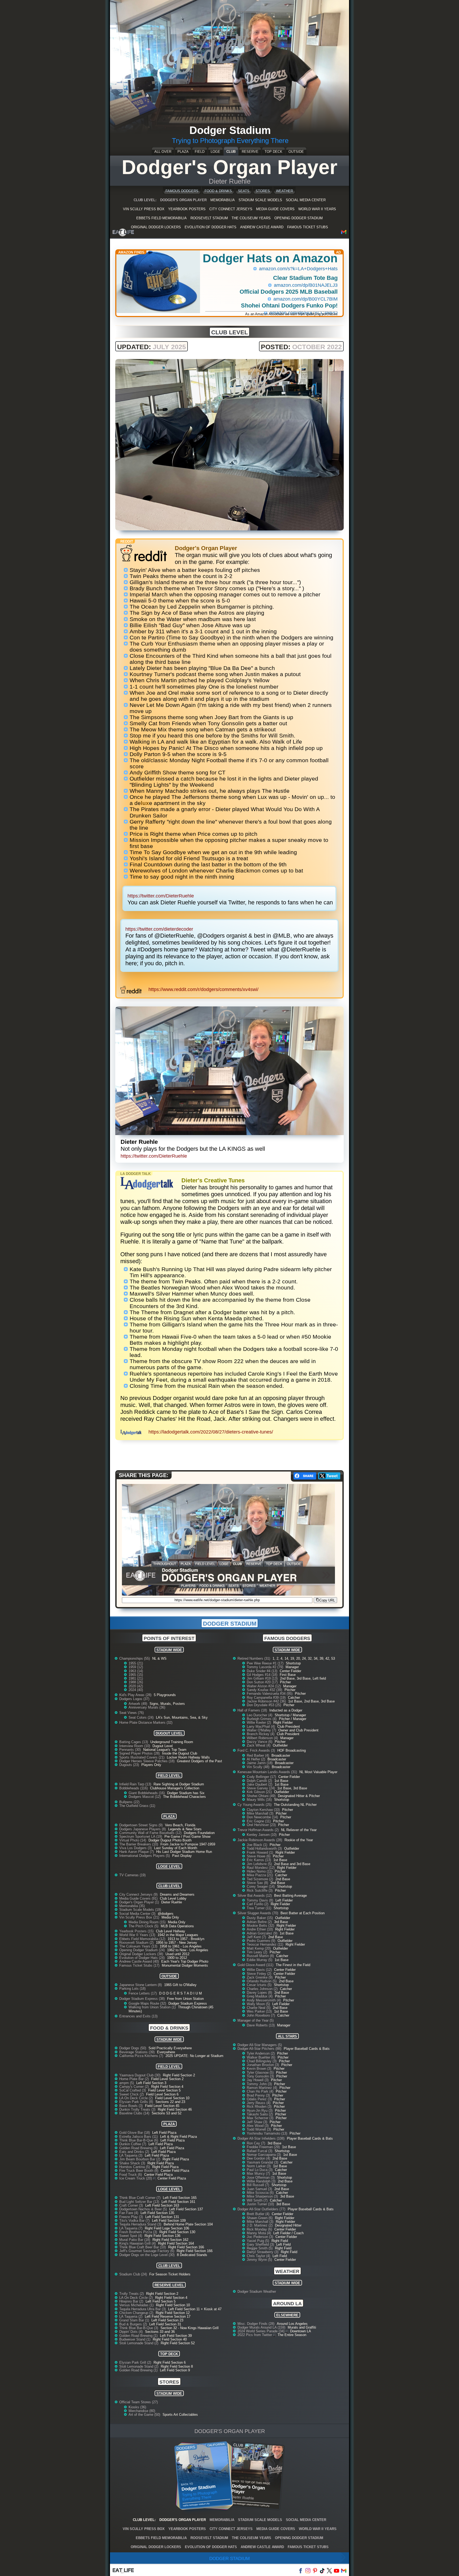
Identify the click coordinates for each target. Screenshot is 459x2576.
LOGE (215, 152)
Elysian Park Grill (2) (136, 2362)
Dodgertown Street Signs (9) (141, 1825)
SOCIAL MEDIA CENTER (306, 200)
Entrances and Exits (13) (138, 2016)
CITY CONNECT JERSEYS (231, 209)
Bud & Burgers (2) (134, 2324)
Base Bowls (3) (131, 2106)
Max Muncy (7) (259, 2174)
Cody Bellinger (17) (262, 1777)
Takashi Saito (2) (260, 2114)
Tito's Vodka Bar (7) (135, 2221)
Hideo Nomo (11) (260, 1871)
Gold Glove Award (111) (256, 1965)
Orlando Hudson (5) (262, 1981)
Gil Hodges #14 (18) (263, 1675)
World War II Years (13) (138, 1935)
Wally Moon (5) (259, 2004)
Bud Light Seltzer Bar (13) (140, 2202)
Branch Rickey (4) (261, 1734)
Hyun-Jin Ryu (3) (260, 2111)
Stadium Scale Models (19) (140, 1910)
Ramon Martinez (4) (262, 2088)
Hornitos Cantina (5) (135, 2167)
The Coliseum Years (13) (139, 1946)
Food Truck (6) (131, 2175)
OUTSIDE (296, 152)
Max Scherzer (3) (261, 2118)
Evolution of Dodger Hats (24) (143, 1958)
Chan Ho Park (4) (261, 2091)
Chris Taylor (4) (259, 2256)
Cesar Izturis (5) (260, 1985)
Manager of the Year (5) (256, 2020)
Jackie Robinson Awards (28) (260, 1840)
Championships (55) (135, 1658)
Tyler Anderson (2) (261, 2053)
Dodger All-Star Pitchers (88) (260, 2049)
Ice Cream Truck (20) (136, 2178)
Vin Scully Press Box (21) (140, 1917)
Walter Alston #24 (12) (264, 1686)
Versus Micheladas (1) (137, 2305)
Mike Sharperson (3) (263, 2196)
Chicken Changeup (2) (137, 2313)
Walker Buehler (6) (262, 2057)
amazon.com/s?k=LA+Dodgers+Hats (298, 269)
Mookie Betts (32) (261, 1926)
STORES (263, 191)
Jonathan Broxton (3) (263, 2065)
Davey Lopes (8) (260, 1993)
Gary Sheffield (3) (261, 2244)
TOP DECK (273, 152)
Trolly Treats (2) (132, 2294)
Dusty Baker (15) (260, 1918)
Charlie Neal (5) (259, 2008)
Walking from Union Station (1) (153, 2007)
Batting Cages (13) (134, 1742)
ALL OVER (163, 152)
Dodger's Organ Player (230, 2431)
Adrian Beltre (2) (260, 1922)
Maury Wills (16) (260, 1800)
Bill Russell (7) (258, 2185)
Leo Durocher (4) (260, 1715)
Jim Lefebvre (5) (260, 1864)
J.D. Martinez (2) (260, 2225)
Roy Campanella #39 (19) (267, 1698)
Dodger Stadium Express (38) (143, 1999)
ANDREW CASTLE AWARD (262, 227)
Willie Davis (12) (260, 1970)
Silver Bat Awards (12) (255, 1896)
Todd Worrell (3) (259, 2129)
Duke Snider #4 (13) (263, 1671)
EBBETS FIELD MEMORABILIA (161, 218)
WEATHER (284, 191)
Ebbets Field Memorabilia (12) (143, 1939)
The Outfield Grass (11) (137, 1806)
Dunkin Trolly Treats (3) (138, 2109)
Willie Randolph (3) (262, 2181)
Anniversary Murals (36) (147, 1707)
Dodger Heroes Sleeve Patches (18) (147, 1761)
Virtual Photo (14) (133, 1840)
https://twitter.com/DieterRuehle (161, 896)
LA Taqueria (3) (131, 2155)
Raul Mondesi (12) (261, 1868)
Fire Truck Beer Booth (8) (139, 2171)
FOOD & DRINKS (218, 191)
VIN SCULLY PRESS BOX (144, 209)
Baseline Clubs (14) (135, 2113)
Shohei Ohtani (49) (262, 1796)
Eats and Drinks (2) (135, 2152)
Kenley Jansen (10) (262, 1835)
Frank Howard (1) (260, 1852)
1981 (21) (136, 1678)
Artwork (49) (138, 1704)
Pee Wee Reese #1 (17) (266, 1663)
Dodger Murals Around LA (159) (262, 2327)
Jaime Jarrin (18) (260, 1763)
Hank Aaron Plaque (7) (137, 1852)
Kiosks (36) (137, 2407)
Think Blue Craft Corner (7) (140, 2198)
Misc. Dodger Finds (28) (256, 2324)
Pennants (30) (131, 1750)
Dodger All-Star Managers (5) (260, 2045)
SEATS (244, 191)
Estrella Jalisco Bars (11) (139, 2137)
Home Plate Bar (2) (135, 2079)
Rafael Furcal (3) (260, 2151)
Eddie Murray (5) (260, 1960)
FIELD (200, 152)
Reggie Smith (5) (260, 2248)
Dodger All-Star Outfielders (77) (262, 2209)
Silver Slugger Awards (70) (258, 1913)
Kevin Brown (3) (260, 2069)
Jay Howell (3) (258, 2080)
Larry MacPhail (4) (261, 1727)
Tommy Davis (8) (260, 1900)
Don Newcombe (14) (263, 1817)
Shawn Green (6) (260, 2218)
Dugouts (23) (130, 1765)
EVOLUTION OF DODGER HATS (211, 227)
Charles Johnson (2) (263, 1989)
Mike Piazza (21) (260, 1875)
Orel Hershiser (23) (262, 1825)
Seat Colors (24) (142, 1717)
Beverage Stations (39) (137, 2052)
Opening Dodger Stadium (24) (143, 1950)
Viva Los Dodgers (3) (136, 1848)
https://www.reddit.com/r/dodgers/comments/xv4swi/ (203, 989)
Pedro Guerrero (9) (262, 1941)
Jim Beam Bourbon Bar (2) (140, 2159)
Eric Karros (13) (259, 1860)
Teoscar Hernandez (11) (265, 1944)
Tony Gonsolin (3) (261, 2076)
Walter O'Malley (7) (262, 1730)
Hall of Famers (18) (253, 1710)
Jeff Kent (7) (257, 1937)
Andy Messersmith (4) (264, 2000)
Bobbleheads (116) (134, 1788)
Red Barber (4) (258, 1755)
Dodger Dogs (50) (133, 2048)
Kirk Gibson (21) (260, 1792)
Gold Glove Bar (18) (135, 2133)
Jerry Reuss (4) (259, 2103)
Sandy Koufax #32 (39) (265, 1690)
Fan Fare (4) (129, 2213)
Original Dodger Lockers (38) (142, 1954)
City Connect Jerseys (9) (139, 1894)
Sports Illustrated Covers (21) (142, 1757)
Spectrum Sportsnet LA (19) (141, 1837)
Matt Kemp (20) (259, 1948)
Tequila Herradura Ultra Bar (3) (143, 2309)
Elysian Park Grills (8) (137, 2102)
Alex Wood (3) (258, 2126)
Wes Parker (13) (260, 2011)
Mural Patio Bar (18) (135, 2240)
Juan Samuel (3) (260, 2189)
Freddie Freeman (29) (264, 2147)
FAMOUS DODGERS (182, 191)
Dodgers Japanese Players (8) (143, 1829)
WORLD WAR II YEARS (317, 209)
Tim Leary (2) (258, 1952)
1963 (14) (136, 1671)
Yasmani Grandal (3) (263, 2162)
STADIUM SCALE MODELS (260, 200)
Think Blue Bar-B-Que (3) (139, 2328)
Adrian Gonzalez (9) (263, 1933)
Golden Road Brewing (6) (139, 2148)
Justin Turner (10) (261, 2204)
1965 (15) (136, 1675)
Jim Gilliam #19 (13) (263, 1678)
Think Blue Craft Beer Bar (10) (143, 2247)
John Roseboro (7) (261, 2015)
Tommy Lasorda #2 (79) (265, 1667)
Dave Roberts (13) (261, 2025)
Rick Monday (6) (260, 2229)
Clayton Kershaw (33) (264, 1810)
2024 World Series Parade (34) (262, 2331)
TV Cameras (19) (132, 1875)
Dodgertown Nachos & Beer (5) (144, 2209)
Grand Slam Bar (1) (135, 2320)
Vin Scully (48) (259, 1767)
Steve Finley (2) (260, 1974)
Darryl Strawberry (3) (263, 2252)
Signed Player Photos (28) (140, 1753)
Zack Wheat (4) (259, 1745)
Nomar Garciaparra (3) (264, 2155)
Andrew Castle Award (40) (140, 1961)
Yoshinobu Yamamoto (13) (267, 2133)
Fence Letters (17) (143, 1993)
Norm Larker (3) (259, 2166)
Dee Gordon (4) (259, 2158)
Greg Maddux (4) (260, 1996)
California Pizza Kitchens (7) (142, 2056)
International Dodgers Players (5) (145, 1856)
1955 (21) (136, 1663)
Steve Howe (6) (259, 1856)
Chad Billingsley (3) (262, 2061)
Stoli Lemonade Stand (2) (139, 2343)
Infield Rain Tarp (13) (136, 1784)
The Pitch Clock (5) (144, 1926)
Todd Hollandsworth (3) (265, 1848)
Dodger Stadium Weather (257, 2292)
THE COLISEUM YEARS (251, 218)
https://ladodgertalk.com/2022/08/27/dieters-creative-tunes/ (211, 1432)
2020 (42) (136, 1686)
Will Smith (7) (258, 2200)
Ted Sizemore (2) (260, 1879)
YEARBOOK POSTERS (187, 209)
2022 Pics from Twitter (255, 2335)
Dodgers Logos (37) (134, 1699)
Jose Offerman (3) (261, 2177)
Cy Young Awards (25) (255, 1805)
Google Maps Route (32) (148, 2003)
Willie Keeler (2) (259, 1723)
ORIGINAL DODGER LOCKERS (156, 227)
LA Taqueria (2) (131, 2316)
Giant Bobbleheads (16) (147, 1793)
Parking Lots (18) (132, 1989)
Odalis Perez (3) (260, 2099)
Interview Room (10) (135, 1746)
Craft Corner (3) (132, 2205)
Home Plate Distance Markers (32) (146, 1723)
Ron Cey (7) (256, 2143)
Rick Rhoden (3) (260, 2107)
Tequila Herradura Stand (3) (141, 2224)
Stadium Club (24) (134, 2274)
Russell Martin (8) (261, 1956)
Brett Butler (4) (259, 2214)
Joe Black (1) (258, 1845)
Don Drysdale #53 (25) (264, 1705)
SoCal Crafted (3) (133, 2090)
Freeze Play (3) (132, 2217)
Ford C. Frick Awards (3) (257, 1750)
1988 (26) (136, 1682)
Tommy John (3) (260, 2084)
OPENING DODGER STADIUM (299, 218)
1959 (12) (136, 1667)
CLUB (231, 152)
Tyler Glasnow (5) (261, 2073)
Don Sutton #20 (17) (263, 1682)
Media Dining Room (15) (148, 1922)
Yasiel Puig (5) (258, 2241)
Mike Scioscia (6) (261, 2193)
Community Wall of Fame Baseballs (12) (151, 1833)
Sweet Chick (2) (132, 2094)
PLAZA (183, 152)
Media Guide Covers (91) (139, 1898)
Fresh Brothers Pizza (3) (139, 2232)
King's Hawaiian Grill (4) (138, 2243)
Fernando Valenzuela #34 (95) (270, 1694)
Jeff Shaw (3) (258, 2122)
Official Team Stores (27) (139, 2402)
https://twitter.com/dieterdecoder (159, 929)
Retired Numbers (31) (254, 1658)
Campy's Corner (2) (135, 2087)
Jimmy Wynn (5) (260, 2260)
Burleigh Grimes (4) (262, 1719)
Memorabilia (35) (132, 1906)
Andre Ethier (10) (260, 1929)
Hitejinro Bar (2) (132, 2301)
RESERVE (250, 152)
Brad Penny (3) (259, 2095)
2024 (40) (136, 1690)
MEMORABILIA (223, 200)
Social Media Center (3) (138, 1914)
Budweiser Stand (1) (135, 2339)
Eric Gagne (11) (259, 1821)
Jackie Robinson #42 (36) (267, 1701)
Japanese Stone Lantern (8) (141, 1985)
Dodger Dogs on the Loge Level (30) (147, 2255)
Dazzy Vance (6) (260, 1742)
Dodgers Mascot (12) (145, 1797)
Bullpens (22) (129, 1802)
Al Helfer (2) (256, 1759)
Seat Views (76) (131, 1713)
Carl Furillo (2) (258, 1904)
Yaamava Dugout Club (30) (140, 2075)
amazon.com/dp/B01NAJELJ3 (306, 285)
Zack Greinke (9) (260, 1977)
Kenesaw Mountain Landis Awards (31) (268, 1772)
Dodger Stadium (229, 2559)
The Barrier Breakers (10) (139, 1844)
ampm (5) (127, 2083)
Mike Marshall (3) (261, 1813)
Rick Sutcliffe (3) (260, 1890)
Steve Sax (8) (258, 1883)
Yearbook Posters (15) (137, 1931)
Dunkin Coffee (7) (133, 2144)
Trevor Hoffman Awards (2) (259, 1830)
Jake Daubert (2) (260, 1784)
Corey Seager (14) (261, 1886)
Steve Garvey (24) (261, 1788)
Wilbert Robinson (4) (263, 1738)
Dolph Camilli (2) (260, 1781)
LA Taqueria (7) (131, 2228)
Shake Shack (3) (133, 2163)
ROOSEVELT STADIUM (209, 218)
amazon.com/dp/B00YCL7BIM (305, 299)
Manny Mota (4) (259, 2233)
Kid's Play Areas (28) (136, 1695)
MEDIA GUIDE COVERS (275, 209)
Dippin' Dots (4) (131, 2332)
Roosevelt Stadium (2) (137, 1943)
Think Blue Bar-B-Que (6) (139, 2140)
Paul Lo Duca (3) (260, 2170)
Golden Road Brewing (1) (139, 2336)
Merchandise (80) (142, 2411)
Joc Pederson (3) (260, 2237)
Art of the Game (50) (145, 2415)
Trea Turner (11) (260, 1908)
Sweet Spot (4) (131, 2236)
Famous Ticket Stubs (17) (140, 1965)
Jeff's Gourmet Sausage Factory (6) (147, 2251)
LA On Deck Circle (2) (137, 2098)
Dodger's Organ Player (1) (140, 1902)
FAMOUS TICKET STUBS (308, 227)
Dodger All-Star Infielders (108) (262, 2138)
